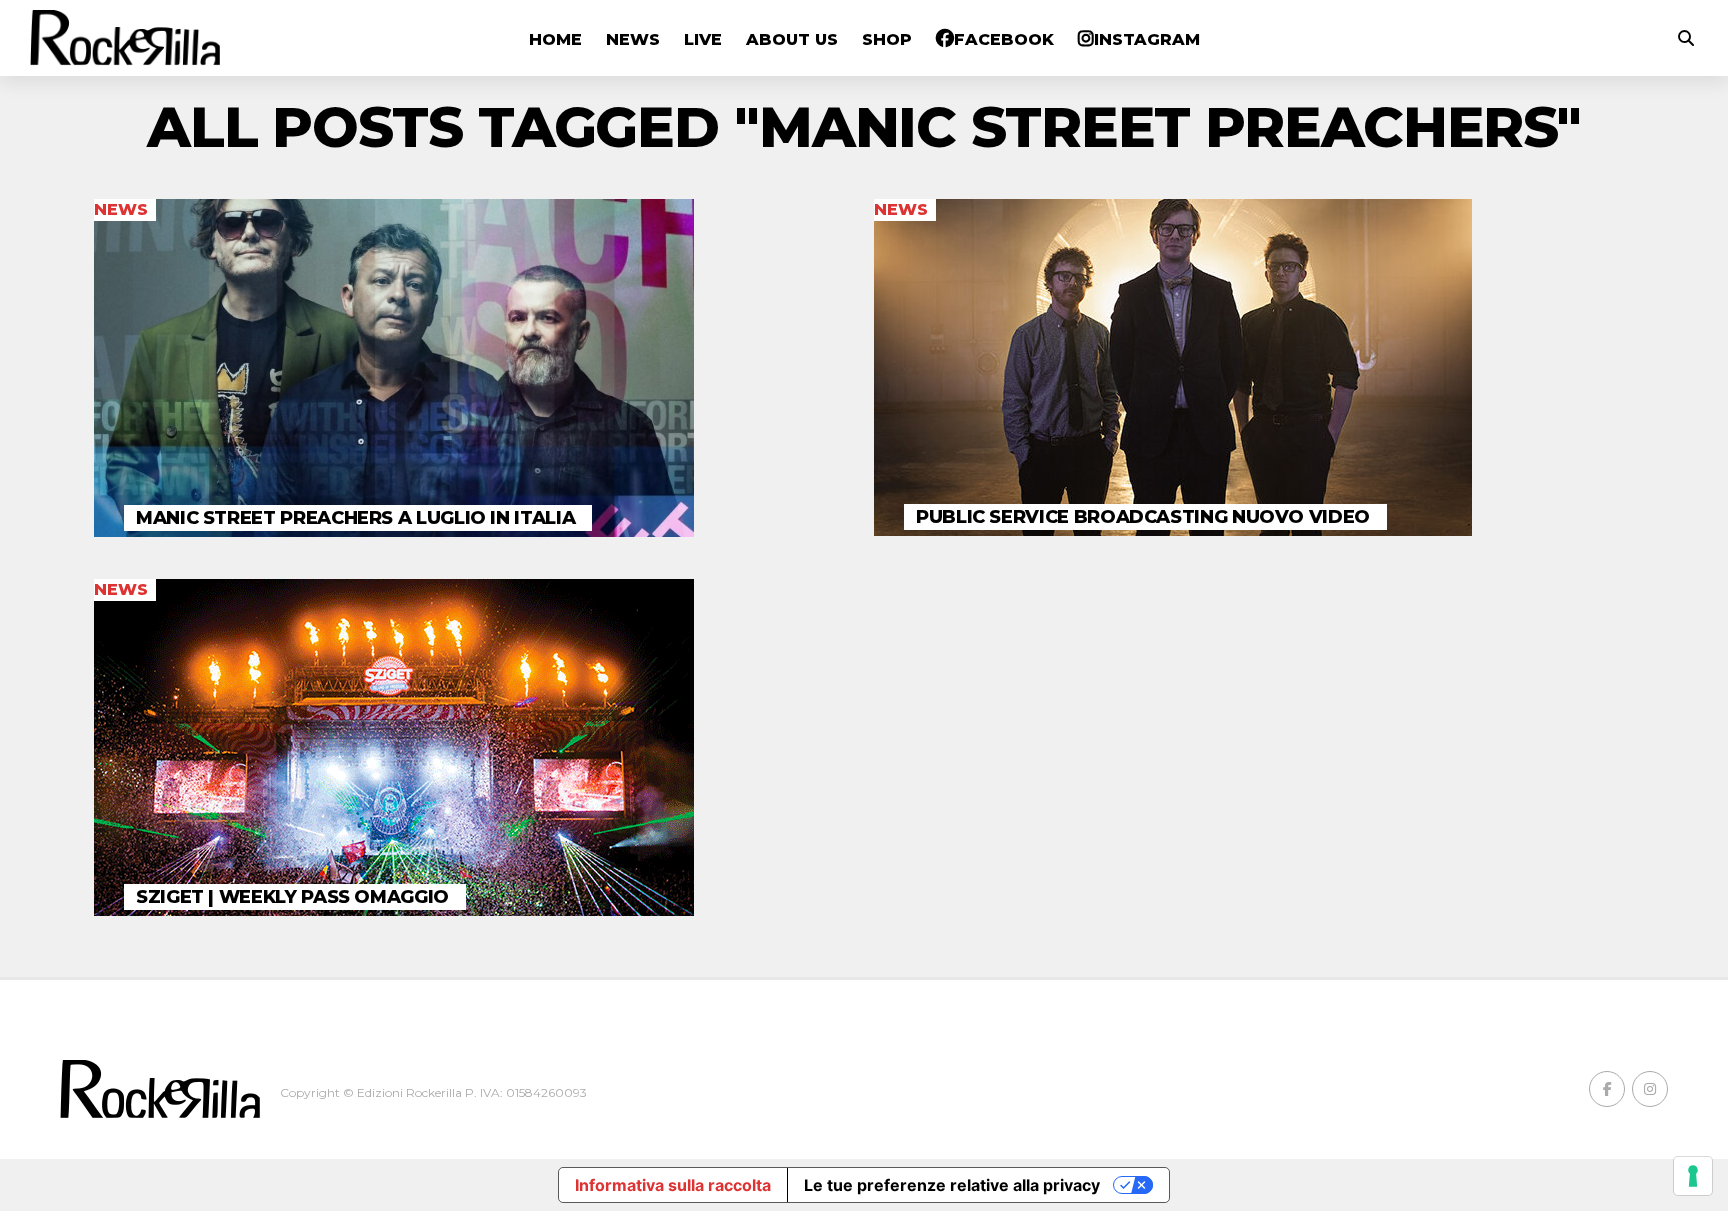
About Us (792, 39)
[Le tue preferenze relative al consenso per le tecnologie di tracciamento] (1693, 1176)
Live (703, 39)
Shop (887, 39)
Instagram (1147, 39)
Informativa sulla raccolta (673, 1185)
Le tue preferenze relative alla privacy (952, 1185)
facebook (1004, 39)
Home (555, 39)
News (633, 39)
